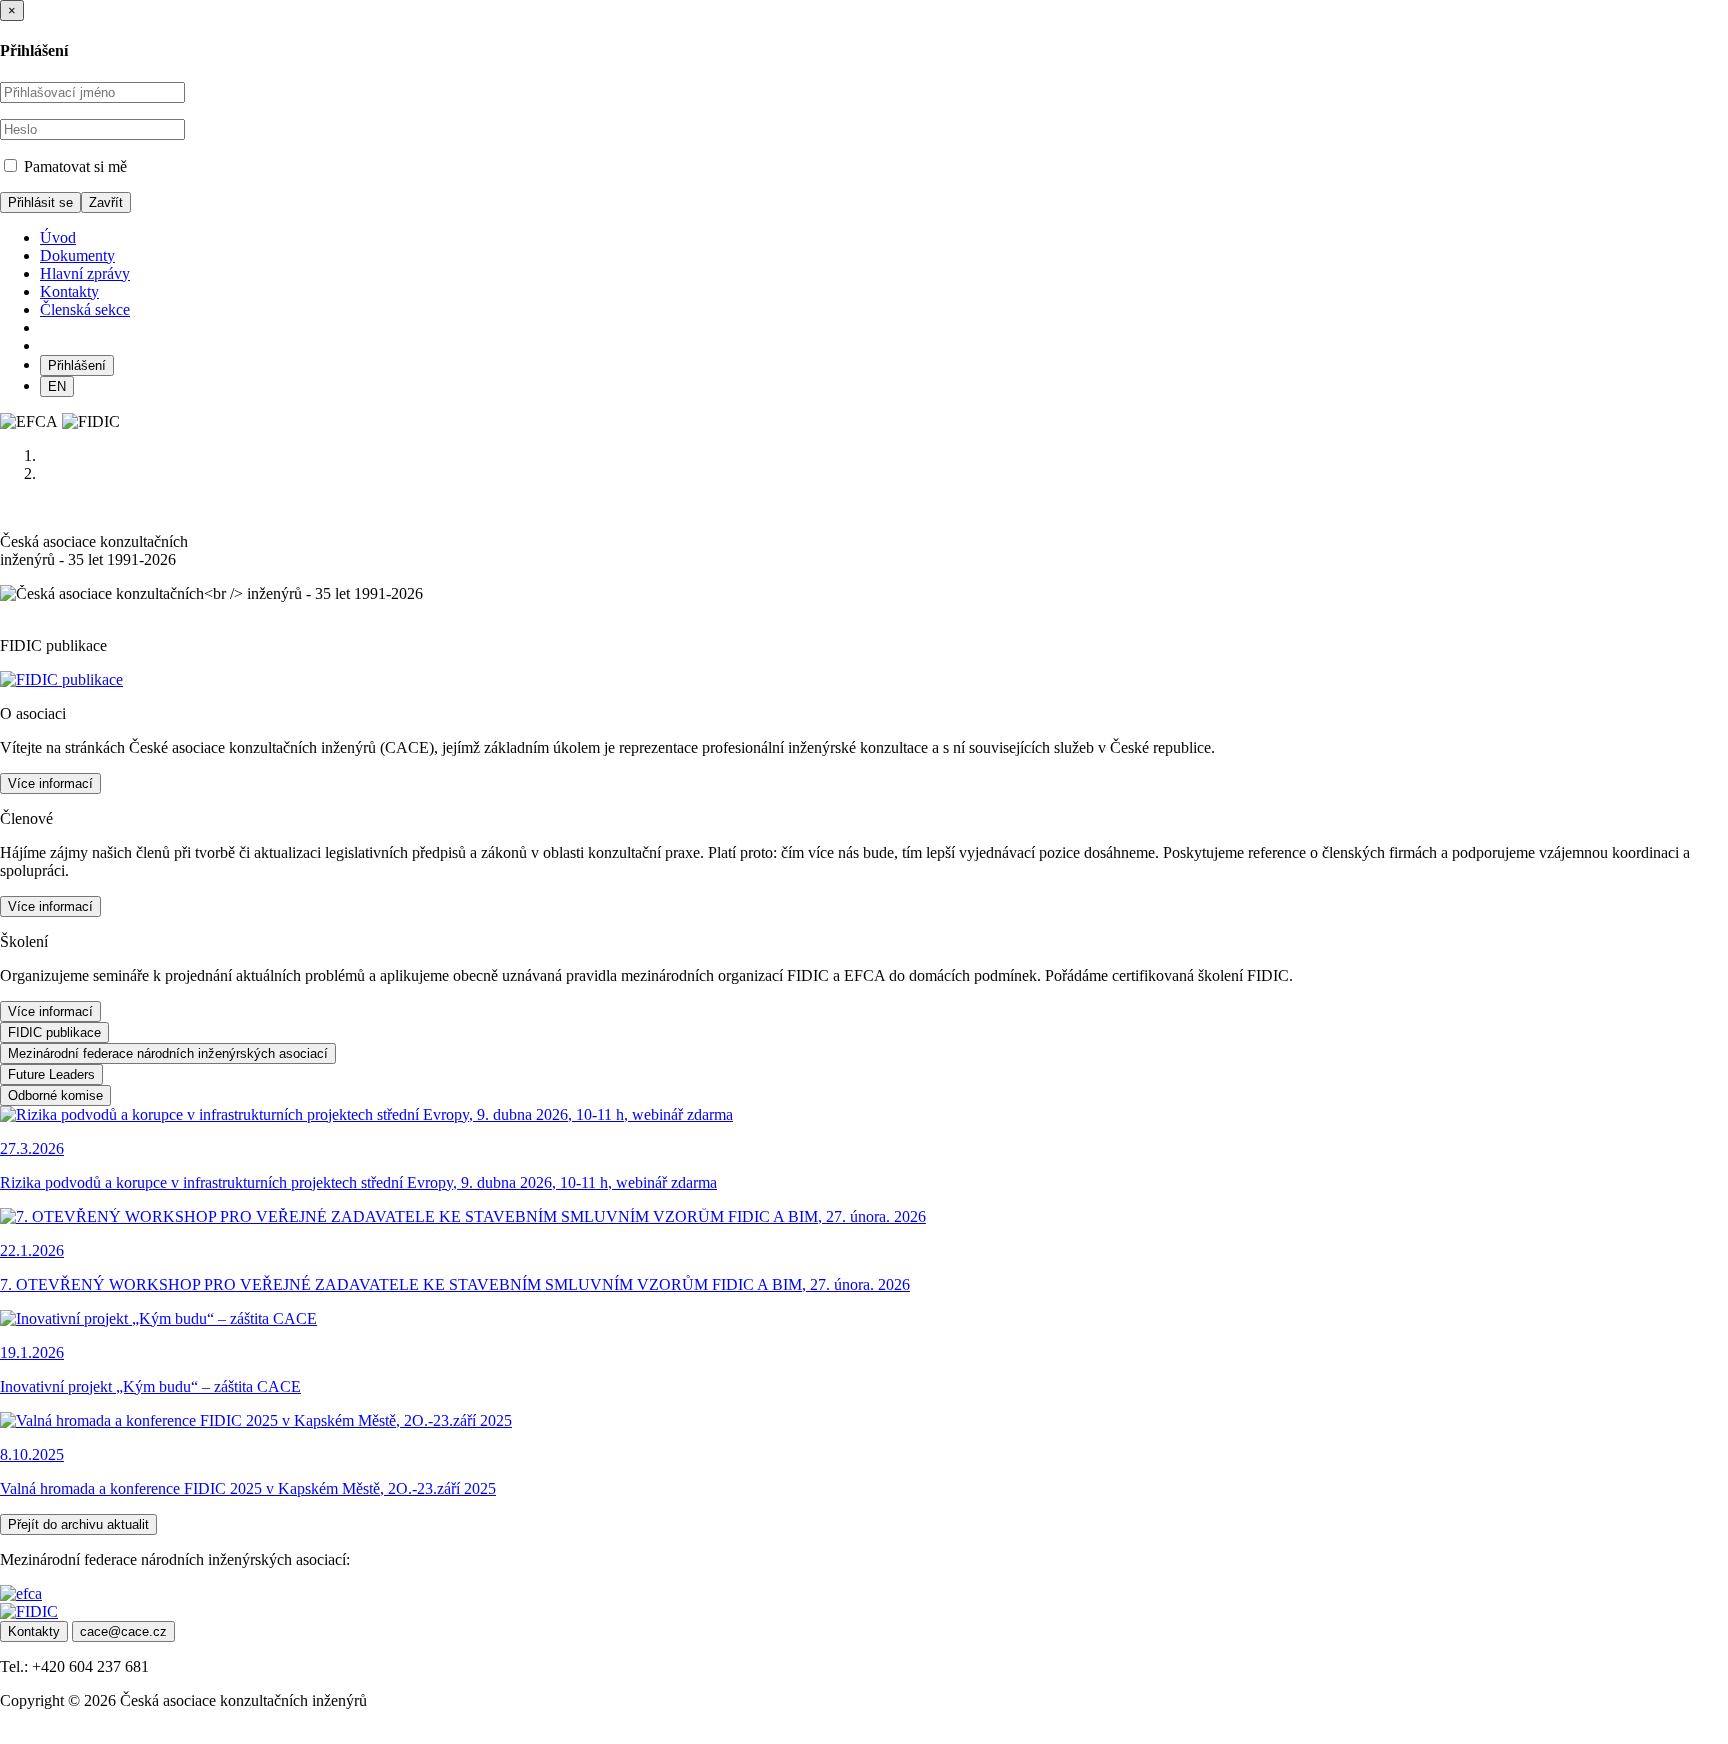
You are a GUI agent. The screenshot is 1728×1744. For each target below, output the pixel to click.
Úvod (58, 237)
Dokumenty (77, 255)
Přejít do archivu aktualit (78, 1524)
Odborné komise (55, 1095)
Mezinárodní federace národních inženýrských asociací (168, 1053)
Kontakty (69, 291)
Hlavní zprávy (85, 273)
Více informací (50, 783)
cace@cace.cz (123, 1631)
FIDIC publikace (54, 1032)
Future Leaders (51, 1074)
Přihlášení (77, 365)
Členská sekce (85, 309)
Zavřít (106, 202)
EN (57, 386)
